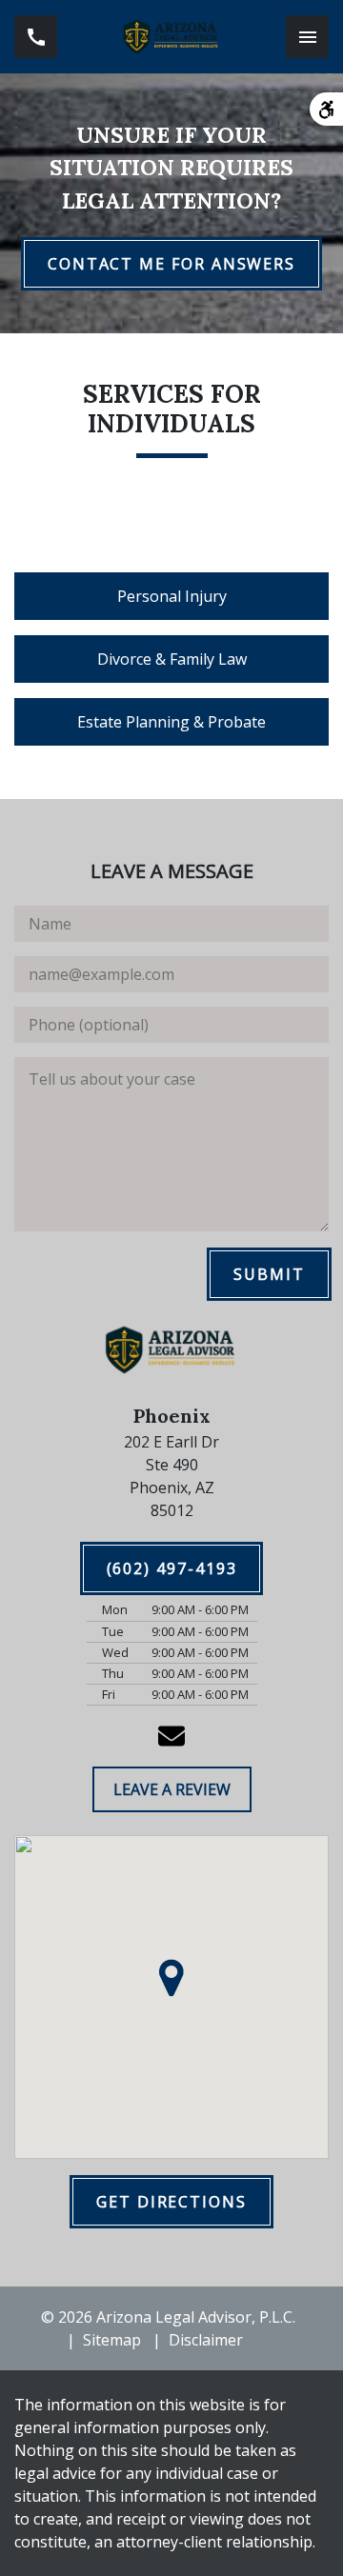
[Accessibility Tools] (326, 109)
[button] (171, 1978)
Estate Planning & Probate (171, 722)
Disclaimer (206, 2340)
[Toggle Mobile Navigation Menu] (307, 37)
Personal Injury (172, 596)
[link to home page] (171, 37)
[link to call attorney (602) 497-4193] (36, 37)
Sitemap (112, 2340)
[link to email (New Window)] (171, 1736)
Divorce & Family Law (172, 659)
